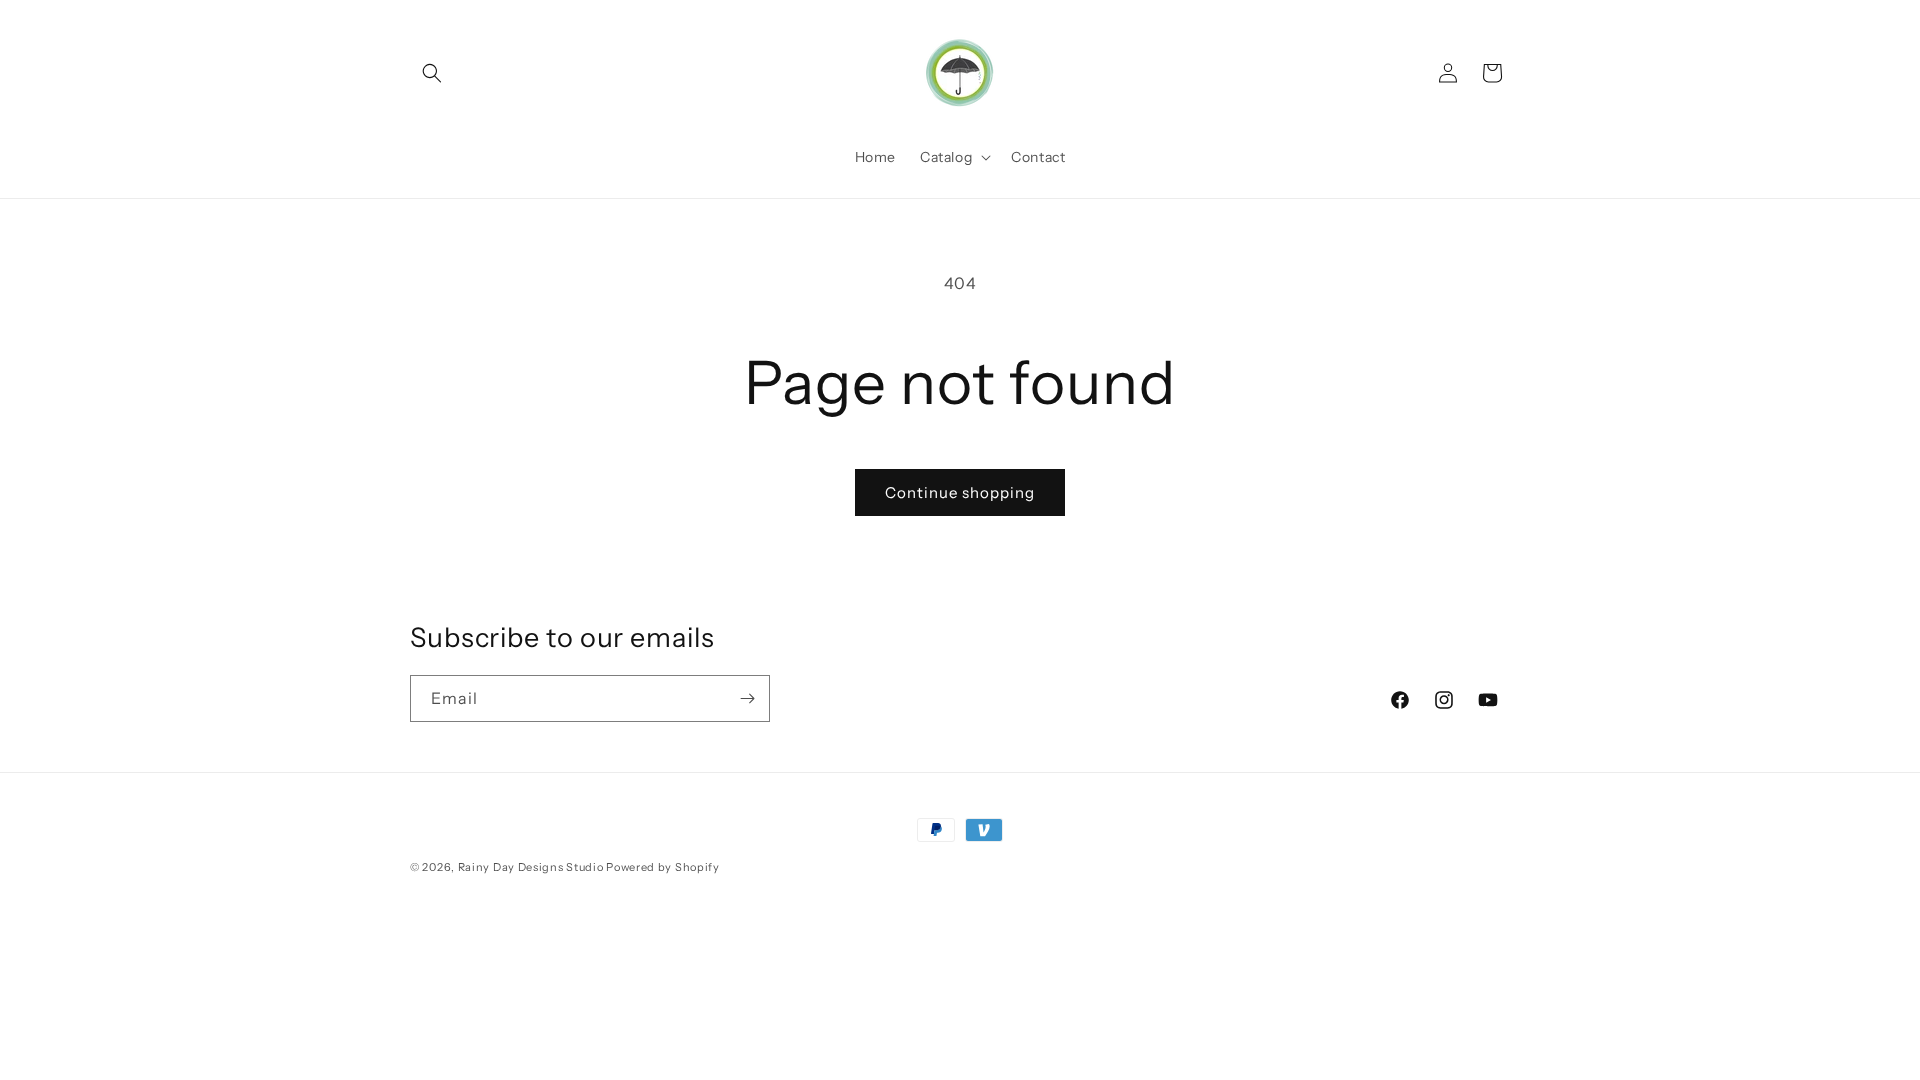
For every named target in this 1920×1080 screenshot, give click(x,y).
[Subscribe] (747, 698)
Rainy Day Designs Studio (531, 867)
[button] (432, 73)
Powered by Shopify (663, 867)
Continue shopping (960, 492)
